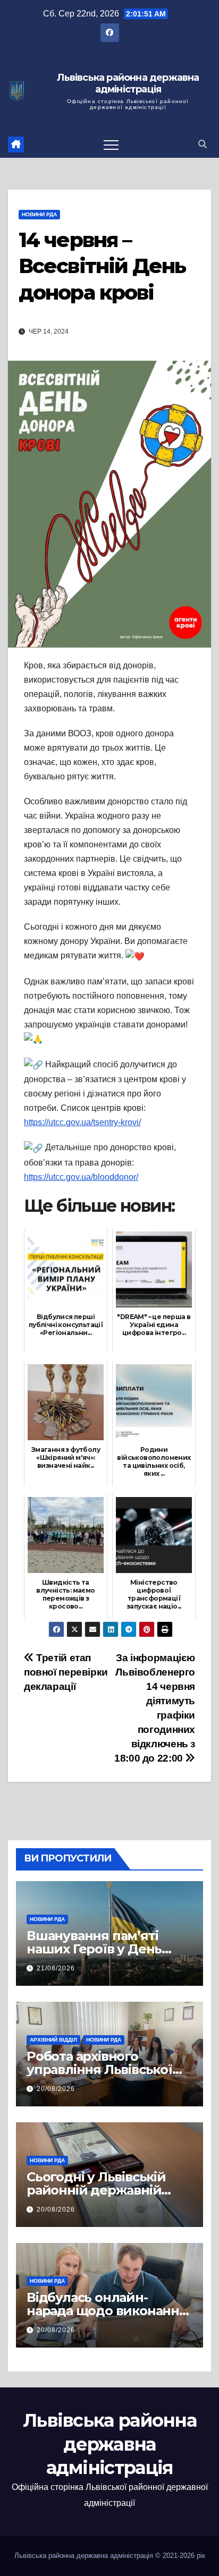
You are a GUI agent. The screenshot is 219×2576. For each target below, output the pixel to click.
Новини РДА (39, 214)
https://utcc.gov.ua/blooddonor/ (81, 1177)
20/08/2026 (56, 2089)
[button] (203, 144)
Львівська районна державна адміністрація (128, 84)
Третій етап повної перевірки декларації (66, 1672)
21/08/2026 (56, 1968)
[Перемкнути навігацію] (111, 144)
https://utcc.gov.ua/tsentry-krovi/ (82, 1122)
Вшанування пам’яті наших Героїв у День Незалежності (94, 1949)
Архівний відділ (53, 2040)
